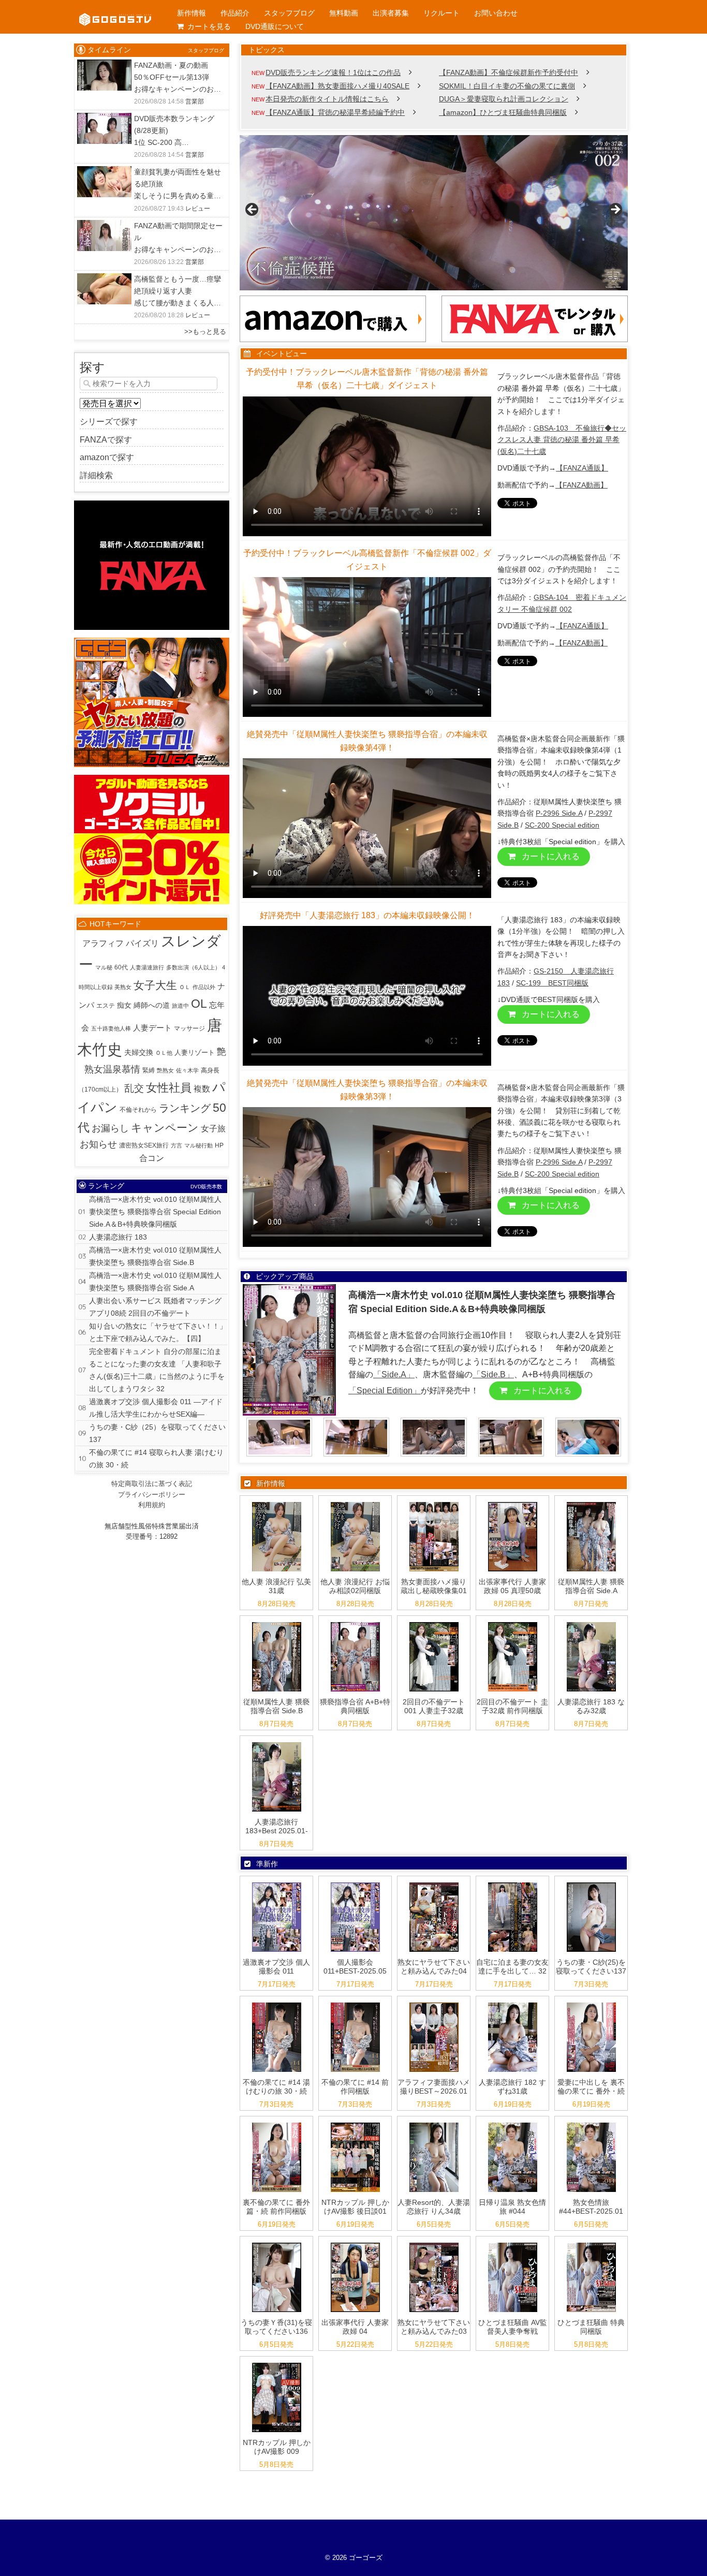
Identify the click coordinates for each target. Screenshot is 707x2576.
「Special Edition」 (385, 1390)
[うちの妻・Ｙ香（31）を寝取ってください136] (277, 2243)
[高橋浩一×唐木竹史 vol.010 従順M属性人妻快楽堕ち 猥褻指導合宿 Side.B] (277, 1622)
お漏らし (110, 1128)
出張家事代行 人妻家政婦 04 (355, 2327)
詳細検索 (96, 475)
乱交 (134, 1088)
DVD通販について (275, 26)
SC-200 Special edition (562, 825)
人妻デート (152, 1028)
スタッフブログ (289, 13)
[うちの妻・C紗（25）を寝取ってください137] (591, 1883)
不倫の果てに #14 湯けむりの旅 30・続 (276, 2087)
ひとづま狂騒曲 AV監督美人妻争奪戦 (513, 2327)
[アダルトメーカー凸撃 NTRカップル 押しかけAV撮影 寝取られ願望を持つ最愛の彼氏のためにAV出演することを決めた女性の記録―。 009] (277, 2363)
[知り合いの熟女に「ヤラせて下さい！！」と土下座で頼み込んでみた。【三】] (434, 2243)
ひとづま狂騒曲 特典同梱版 (591, 2327)
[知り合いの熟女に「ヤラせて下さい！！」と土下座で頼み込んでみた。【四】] (434, 1883)
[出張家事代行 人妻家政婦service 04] (355, 2243)
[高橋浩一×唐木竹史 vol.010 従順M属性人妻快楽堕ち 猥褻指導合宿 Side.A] (591, 1502)
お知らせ (98, 1144)
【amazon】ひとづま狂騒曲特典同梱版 (503, 112)
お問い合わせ (496, 13)
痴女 (124, 1005)
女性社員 (169, 1088)
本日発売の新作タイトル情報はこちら (327, 99)
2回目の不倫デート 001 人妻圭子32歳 (434, 1706)
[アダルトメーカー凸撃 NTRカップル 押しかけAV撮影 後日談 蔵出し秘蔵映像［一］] (355, 2123)
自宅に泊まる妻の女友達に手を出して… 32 (512, 1967)
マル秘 (104, 967)
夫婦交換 (139, 1053)
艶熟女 (165, 1070)
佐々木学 (187, 1070)
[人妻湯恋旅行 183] (591, 1622)
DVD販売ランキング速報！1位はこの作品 (333, 72)
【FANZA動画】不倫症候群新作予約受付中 (509, 72)
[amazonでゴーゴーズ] (333, 302)
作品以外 (204, 987)
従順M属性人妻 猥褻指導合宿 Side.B (276, 1706)
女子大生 (155, 985)
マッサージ (189, 1028)
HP (219, 1145)
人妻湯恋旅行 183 (118, 1237)
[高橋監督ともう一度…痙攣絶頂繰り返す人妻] (104, 280)
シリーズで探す (109, 422)
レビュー (198, 209)
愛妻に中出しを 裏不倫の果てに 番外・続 (591, 2087)
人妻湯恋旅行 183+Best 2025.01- (277, 1826)
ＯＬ (185, 987)
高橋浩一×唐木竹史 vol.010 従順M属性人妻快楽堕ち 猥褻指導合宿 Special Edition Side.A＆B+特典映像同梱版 (155, 1212)
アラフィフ (103, 943)
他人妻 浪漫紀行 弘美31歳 (276, 1586)
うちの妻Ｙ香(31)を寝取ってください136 (276, 2327)
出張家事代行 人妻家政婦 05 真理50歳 (512, 1586)
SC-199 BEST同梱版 (552, 983)
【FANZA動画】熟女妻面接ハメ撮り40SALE (337, 86)
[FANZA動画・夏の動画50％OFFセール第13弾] (104, 66)
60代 (121, 967)
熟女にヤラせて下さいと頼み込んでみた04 (434, 1967)
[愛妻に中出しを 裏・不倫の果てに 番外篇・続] (591, 2003)
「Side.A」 (394, 1374)
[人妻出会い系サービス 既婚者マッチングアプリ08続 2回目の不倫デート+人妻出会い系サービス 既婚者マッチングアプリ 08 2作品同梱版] (513, 1622)
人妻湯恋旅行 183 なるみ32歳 (591, 1706)
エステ (106, 1006)
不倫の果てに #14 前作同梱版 (355, 2087)
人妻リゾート (195, 1053)
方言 (176, 1145)
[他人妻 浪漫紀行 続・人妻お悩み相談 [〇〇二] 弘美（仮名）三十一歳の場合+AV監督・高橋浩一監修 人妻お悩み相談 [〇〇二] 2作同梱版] (355, 1502)
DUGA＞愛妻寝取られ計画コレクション (504, 99)
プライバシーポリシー (152, 1495)
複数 (202, 1089)
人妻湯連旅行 (147, 967)
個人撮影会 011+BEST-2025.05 (355, 1967)
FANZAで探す (106, 440)
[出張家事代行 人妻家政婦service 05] (513, 1502)
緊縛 (149, 1070)
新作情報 (192, 13)
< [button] (253, 210)
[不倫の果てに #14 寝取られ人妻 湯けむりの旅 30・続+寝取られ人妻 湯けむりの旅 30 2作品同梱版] (355, 2003)
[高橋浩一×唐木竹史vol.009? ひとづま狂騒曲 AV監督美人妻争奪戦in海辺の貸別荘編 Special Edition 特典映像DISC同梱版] (591, 2243)
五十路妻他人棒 (111, 1028)
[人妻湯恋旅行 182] (513, 2003)
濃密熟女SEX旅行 (144, 1145)
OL (199, 1004)
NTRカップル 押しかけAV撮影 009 (277, 2447)
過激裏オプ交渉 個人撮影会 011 (276, 1967)
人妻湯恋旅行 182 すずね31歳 (512, 2087)
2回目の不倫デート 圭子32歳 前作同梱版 (512, 1706)
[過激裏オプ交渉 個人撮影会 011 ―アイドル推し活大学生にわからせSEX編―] (277, 1883)
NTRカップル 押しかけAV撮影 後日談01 (355, 2207)
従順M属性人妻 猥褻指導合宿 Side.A (591, 1586)
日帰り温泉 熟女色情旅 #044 (512, 2207)
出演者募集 (391, 13)
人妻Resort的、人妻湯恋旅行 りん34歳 (434, 2207)
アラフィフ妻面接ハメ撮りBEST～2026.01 (434, 2087)
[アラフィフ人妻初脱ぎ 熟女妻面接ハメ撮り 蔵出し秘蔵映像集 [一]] (434, 1502)
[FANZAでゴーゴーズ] (535, 302)
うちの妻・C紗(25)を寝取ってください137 (591, 1967)
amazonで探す (107, 457)
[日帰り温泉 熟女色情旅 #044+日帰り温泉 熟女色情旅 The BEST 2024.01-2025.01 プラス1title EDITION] (591, 2123)
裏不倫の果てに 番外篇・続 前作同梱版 (276, 2207)
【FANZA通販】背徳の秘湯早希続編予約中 (335, 112)
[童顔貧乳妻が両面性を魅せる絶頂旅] (104, 173)
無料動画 (344, 13)
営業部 (195, 101)
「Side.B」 (493, 1374)
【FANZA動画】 (581, 485)
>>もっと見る (205, 332)
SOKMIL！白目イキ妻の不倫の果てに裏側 (507, 86)
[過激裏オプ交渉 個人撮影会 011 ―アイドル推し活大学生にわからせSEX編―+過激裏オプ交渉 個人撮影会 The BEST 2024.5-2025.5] (355, 1883)
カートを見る (209, 26)
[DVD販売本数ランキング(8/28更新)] (104, 119)
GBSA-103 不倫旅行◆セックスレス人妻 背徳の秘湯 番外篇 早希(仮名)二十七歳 (562, 440)
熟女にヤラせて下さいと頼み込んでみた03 (434, 2327)
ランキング (185, 1108)
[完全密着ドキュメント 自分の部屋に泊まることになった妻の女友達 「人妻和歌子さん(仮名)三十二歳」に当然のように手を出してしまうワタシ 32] (513, 1883)
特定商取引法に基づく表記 (152, 1484)
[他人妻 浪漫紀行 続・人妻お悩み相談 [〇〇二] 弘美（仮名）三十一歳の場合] (277, 1502)
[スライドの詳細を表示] (434, 213)
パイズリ (142, 943)
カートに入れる (550, 856)
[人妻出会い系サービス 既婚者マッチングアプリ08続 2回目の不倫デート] (434, 1622)
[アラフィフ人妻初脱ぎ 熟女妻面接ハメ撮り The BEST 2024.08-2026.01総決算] (434, 2003)
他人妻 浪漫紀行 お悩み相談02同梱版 (355, 1586)
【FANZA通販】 (582, 468)
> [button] (615, 210)
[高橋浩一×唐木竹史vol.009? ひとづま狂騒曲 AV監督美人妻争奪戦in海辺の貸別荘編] (513, 2243)
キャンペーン (165, 1128)
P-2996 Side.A (559, 813)
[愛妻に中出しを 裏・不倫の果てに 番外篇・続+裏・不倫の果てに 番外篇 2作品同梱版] (277, 2123)
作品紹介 (235, 13)
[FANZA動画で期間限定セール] (104, 226)
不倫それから (138, 1110)
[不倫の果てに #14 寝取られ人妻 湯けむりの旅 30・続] (277, 2003)
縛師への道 (152, 1005)
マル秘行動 (198, 1145)
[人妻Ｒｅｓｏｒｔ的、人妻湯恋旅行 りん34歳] (434, 2123)
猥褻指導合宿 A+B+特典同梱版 (355, 1706)
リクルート (441, 13)
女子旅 (213, 1129)
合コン (152, 1158)
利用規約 (152, 1505)
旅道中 (180, 1006)
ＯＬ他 (164, 1053)
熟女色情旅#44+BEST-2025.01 (591, 2207)
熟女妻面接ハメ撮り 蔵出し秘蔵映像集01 (434, 1586)
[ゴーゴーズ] (115, 10)
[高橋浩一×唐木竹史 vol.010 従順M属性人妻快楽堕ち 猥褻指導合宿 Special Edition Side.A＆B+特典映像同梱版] (355, 1622)
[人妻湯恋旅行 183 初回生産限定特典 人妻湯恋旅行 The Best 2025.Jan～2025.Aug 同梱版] (277, 1742)
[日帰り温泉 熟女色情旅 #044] (513, 2123)
